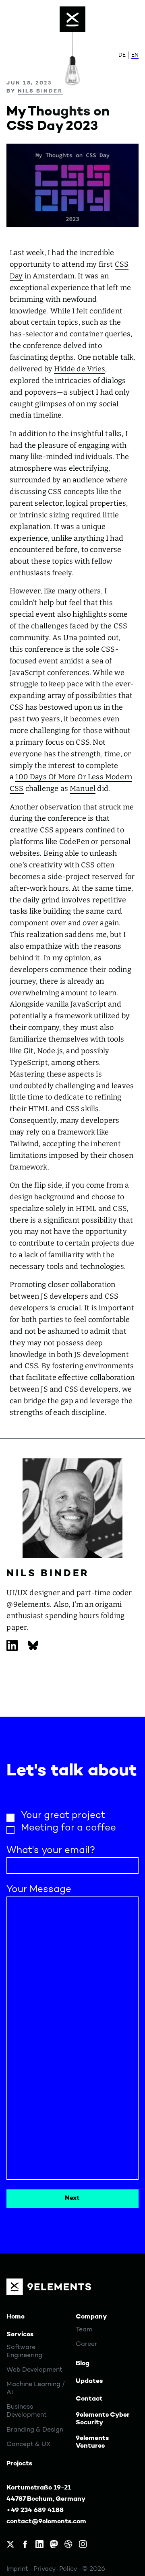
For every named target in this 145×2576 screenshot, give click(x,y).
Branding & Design (35, 2430)
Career (86, 2344)
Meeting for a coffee (68, 1828)
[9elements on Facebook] (25, 2544)
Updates (89, 2381)
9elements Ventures (92, 2442)
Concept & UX (29, 2444)
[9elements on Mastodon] (54, 2544)
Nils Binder (40, 91)
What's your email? (51, 1851)
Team (84, 2330)
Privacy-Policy (56, 2569)
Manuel (83, 789)
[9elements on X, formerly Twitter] (10, 2544)
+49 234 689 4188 (35, 2510)
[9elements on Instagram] (83, 2544)
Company (91, 2317)
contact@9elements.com (46, 2522)
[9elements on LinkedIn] (39, 2544)
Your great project (63, 1816)
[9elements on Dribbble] (68, 2544)
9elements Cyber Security (103, 2419)
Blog (83, 2364)
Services (20, 2335)
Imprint (18, 2569)
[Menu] (72, 19)
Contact (89, 2399)
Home (16, 2317)
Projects (19, 2464)
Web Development (34, 2370)
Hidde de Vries (80, 369)
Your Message (39, 1890)
